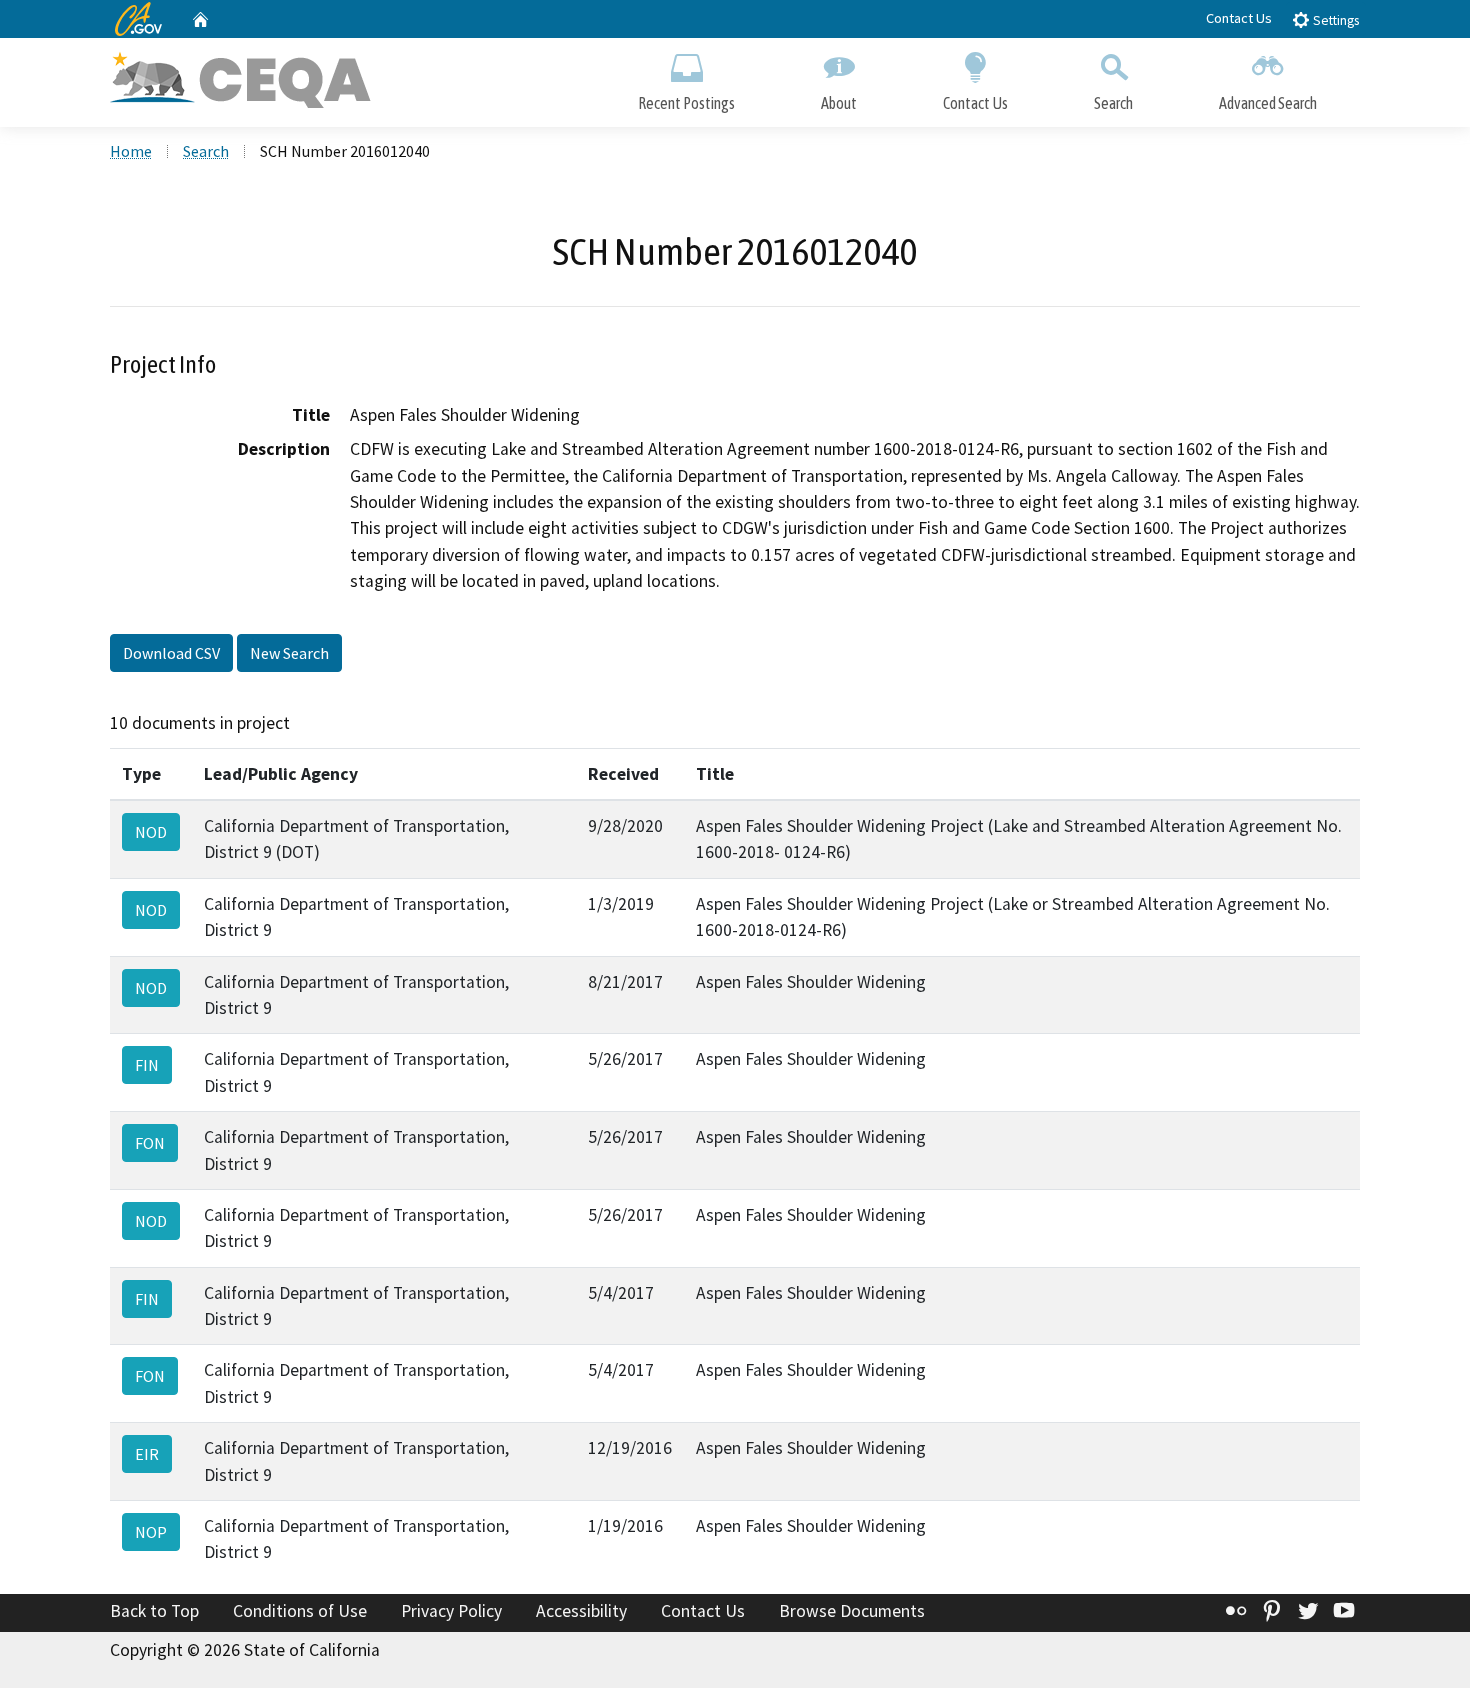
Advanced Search (1268, 103)
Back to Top (154, 1611)
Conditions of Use (300, 1611)
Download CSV (171, 653)
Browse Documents (852, 1611)
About (839, 103)
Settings (1334, 20)
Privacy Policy (451, 1611)
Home (131, 151)
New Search (289, 653)
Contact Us (1239, 18)
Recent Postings (686, 103)
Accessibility (581, 1611)
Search (1113, 103)
